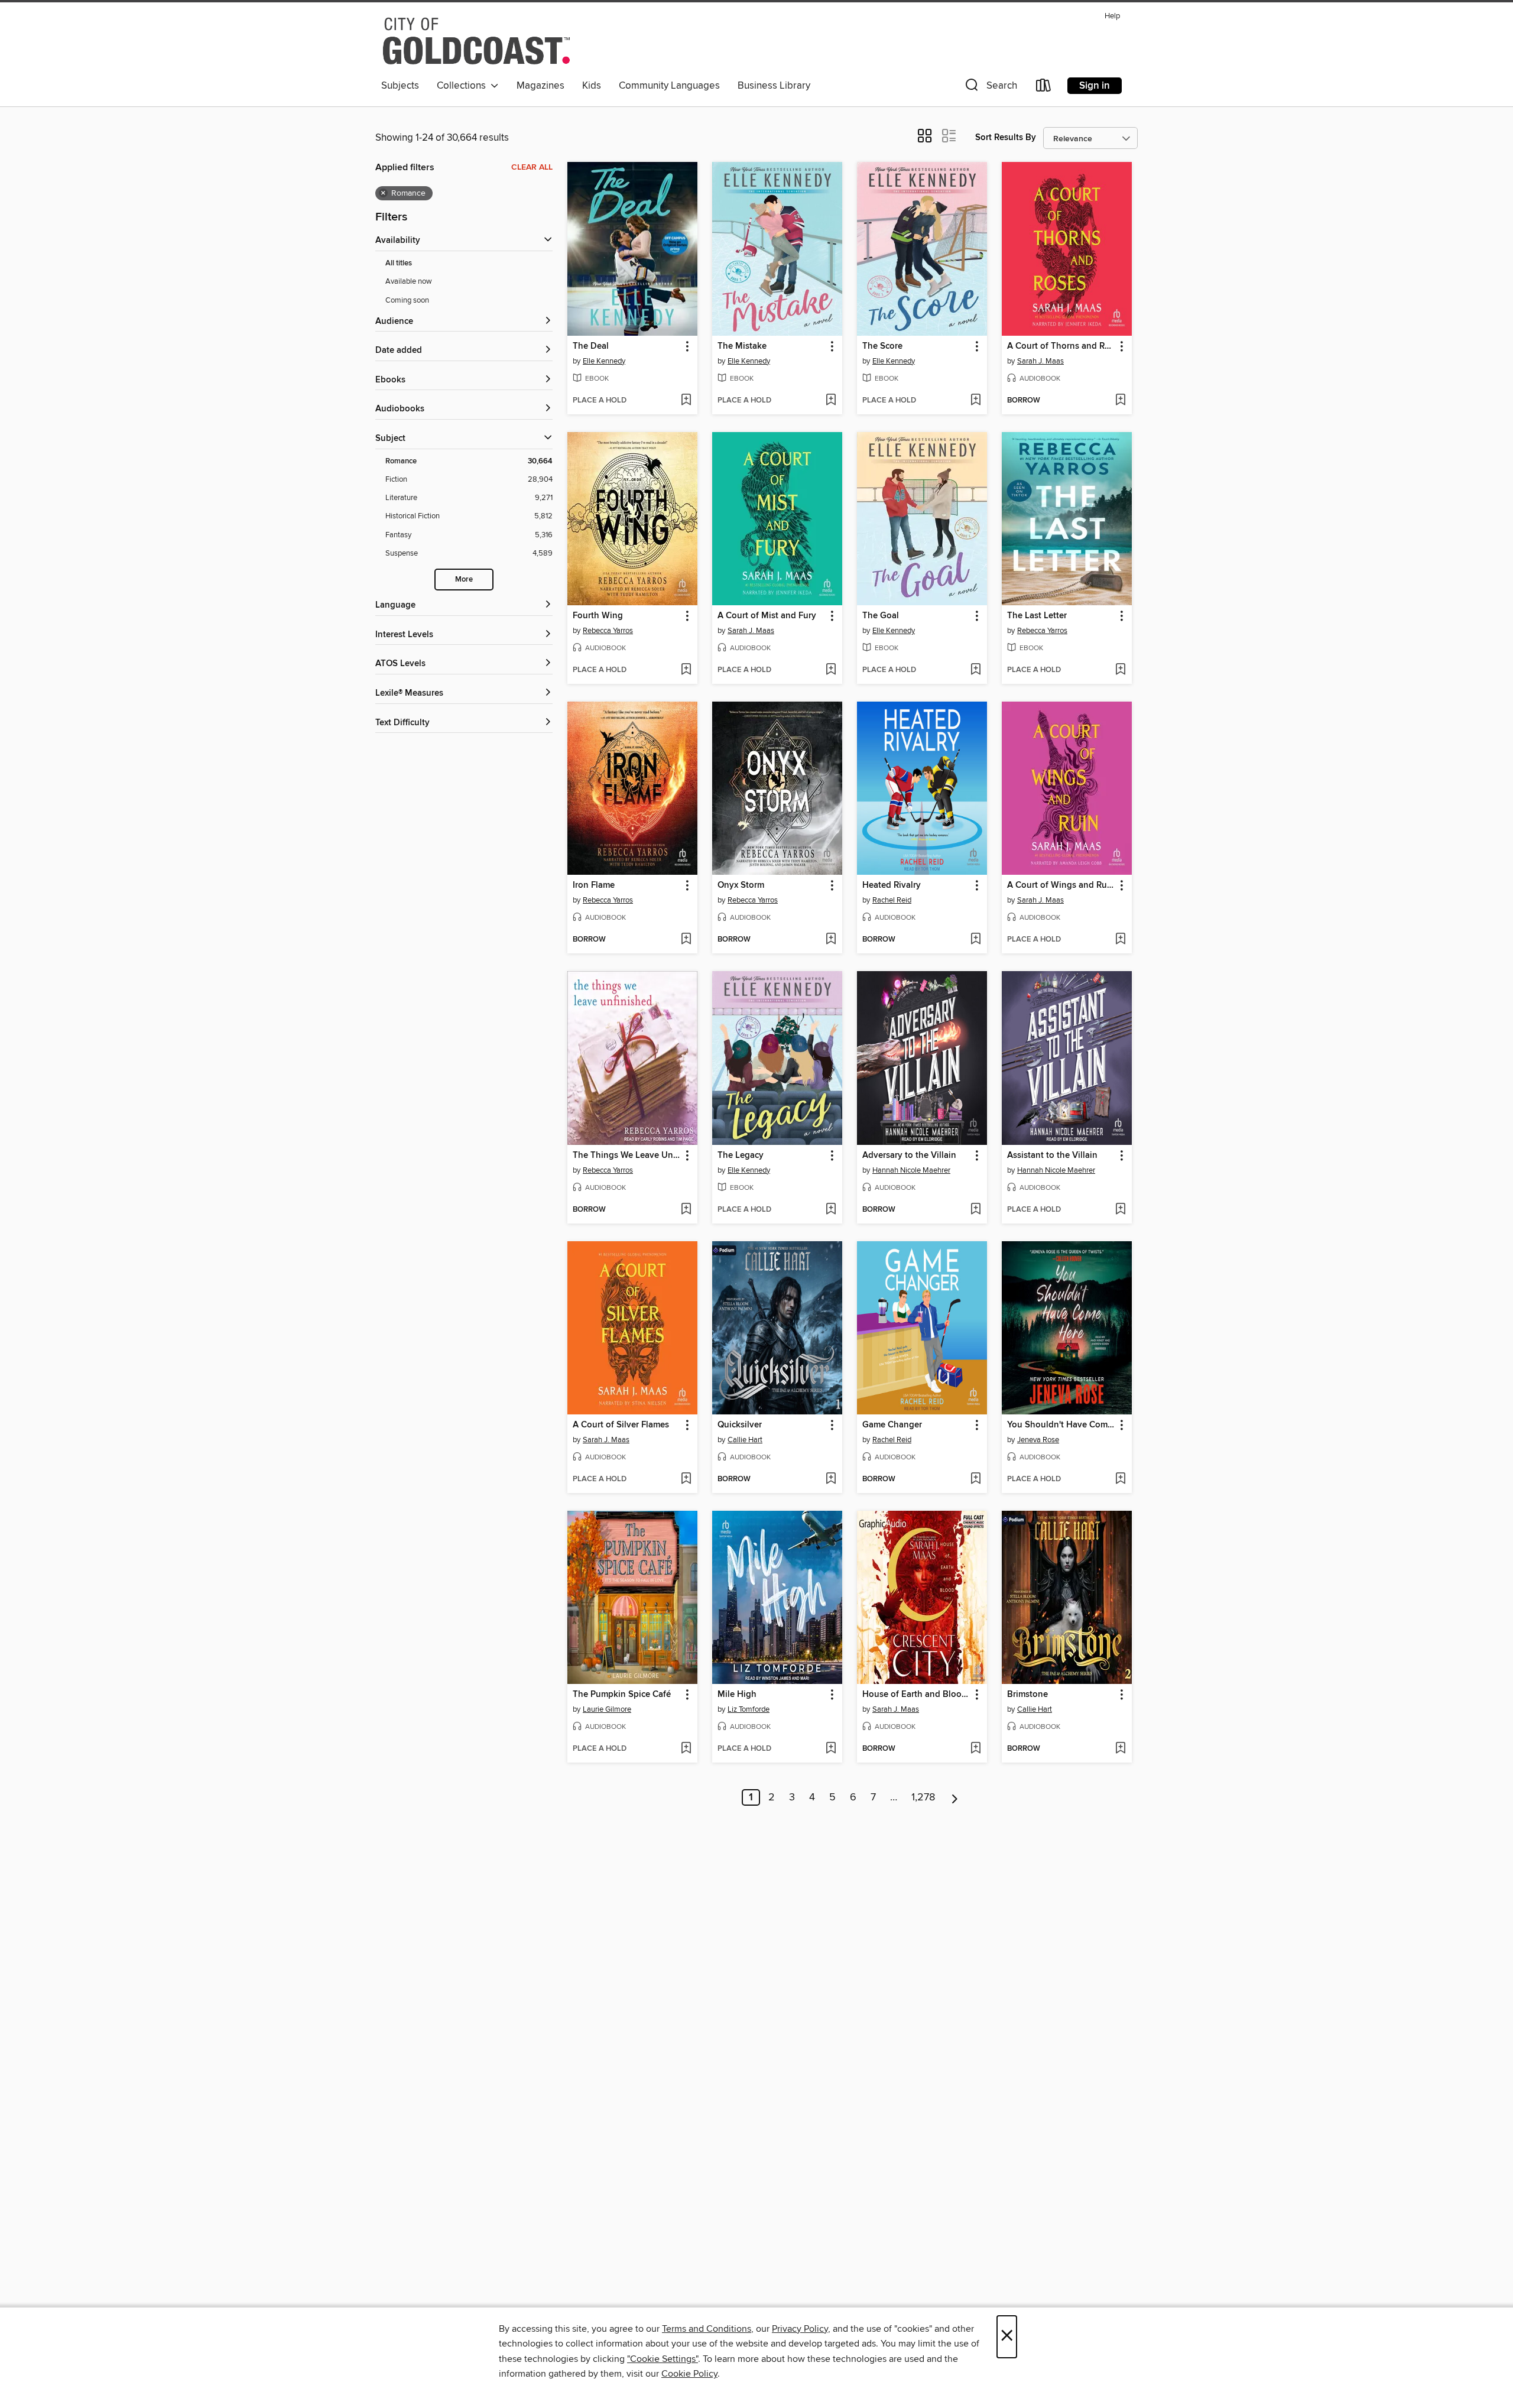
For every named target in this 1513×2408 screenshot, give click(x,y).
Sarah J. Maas (1040, 361)
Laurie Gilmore (607, 1709)
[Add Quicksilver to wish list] (831, 1479)
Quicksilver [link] (740, 1425)
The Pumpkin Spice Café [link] (622, 1695)
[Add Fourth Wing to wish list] (686, 670)
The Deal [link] (591, 346)
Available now (409, 281)
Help (1112, 16)
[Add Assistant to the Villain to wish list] (1120, 1210)
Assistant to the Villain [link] (1052, 1156)
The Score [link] (882, 346)
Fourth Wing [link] (598, 616)
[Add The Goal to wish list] (975, 670)
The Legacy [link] (741, 1156)
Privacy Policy (800, 2329)
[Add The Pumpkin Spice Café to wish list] (686, 1749)
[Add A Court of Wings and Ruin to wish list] (1120, 940)
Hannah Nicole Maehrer (911, 1170)
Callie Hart (745, 1440)
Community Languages (669, 86)
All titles (399, 263)
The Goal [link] (881, 616)
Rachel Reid (892, 900)
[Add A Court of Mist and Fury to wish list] (831, 670)
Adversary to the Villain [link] (909, 1156)
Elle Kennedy (604, 361)
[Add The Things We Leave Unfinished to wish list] (686, 1210)
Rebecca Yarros (608, 631)
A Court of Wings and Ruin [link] (1061, 885)
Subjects (400, 86)
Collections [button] (464, 86)
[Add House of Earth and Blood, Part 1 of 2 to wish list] (975, 1749)
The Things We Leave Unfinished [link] (627, 1156)
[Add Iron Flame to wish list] (686, 940)
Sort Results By (1006, 137)
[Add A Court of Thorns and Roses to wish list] (1120, 401)
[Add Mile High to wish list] (831, 1749)
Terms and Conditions (707, 2329)
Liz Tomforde (749, 1709)
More (464, 580)
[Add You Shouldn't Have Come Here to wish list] (1120, 1479)
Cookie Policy (689, 2374)
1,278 (923, 1797)
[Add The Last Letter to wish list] (1120, 670)
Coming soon (407, 300)
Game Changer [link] (892, 1425)
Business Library (774, 86)
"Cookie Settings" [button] (663, 2359)
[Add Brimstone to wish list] (1120, 1749)
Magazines (540, 86)
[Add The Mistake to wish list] (831, 401)
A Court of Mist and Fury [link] (767, 616)
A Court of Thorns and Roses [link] (1061, 346)
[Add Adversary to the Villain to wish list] (975, 1210)
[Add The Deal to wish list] (686, 401)
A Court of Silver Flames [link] (621, 1425)
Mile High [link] (737, 1695)
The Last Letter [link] (1037, 616)
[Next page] (955, 1797)
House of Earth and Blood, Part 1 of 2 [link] (916, 1695)
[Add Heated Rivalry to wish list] (975, 940)
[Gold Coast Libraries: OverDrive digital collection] (476, 41)
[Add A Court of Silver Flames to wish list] (686, 1479)
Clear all (532, 167)
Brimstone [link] (1027, 1695)
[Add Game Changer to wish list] (975, 1479)
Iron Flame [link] (594, 885)
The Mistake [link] (742, 346)
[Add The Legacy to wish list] (831, 1210)
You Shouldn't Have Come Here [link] (1061, 1425)
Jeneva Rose (1038, 1440)
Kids (592, 86)
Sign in (1095, 86)
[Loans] (1044, 88)
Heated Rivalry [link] (892, 885)
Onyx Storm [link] (741, 885)
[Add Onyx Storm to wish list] (831, 940)
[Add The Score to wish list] (975, 401)
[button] (990, 88)
